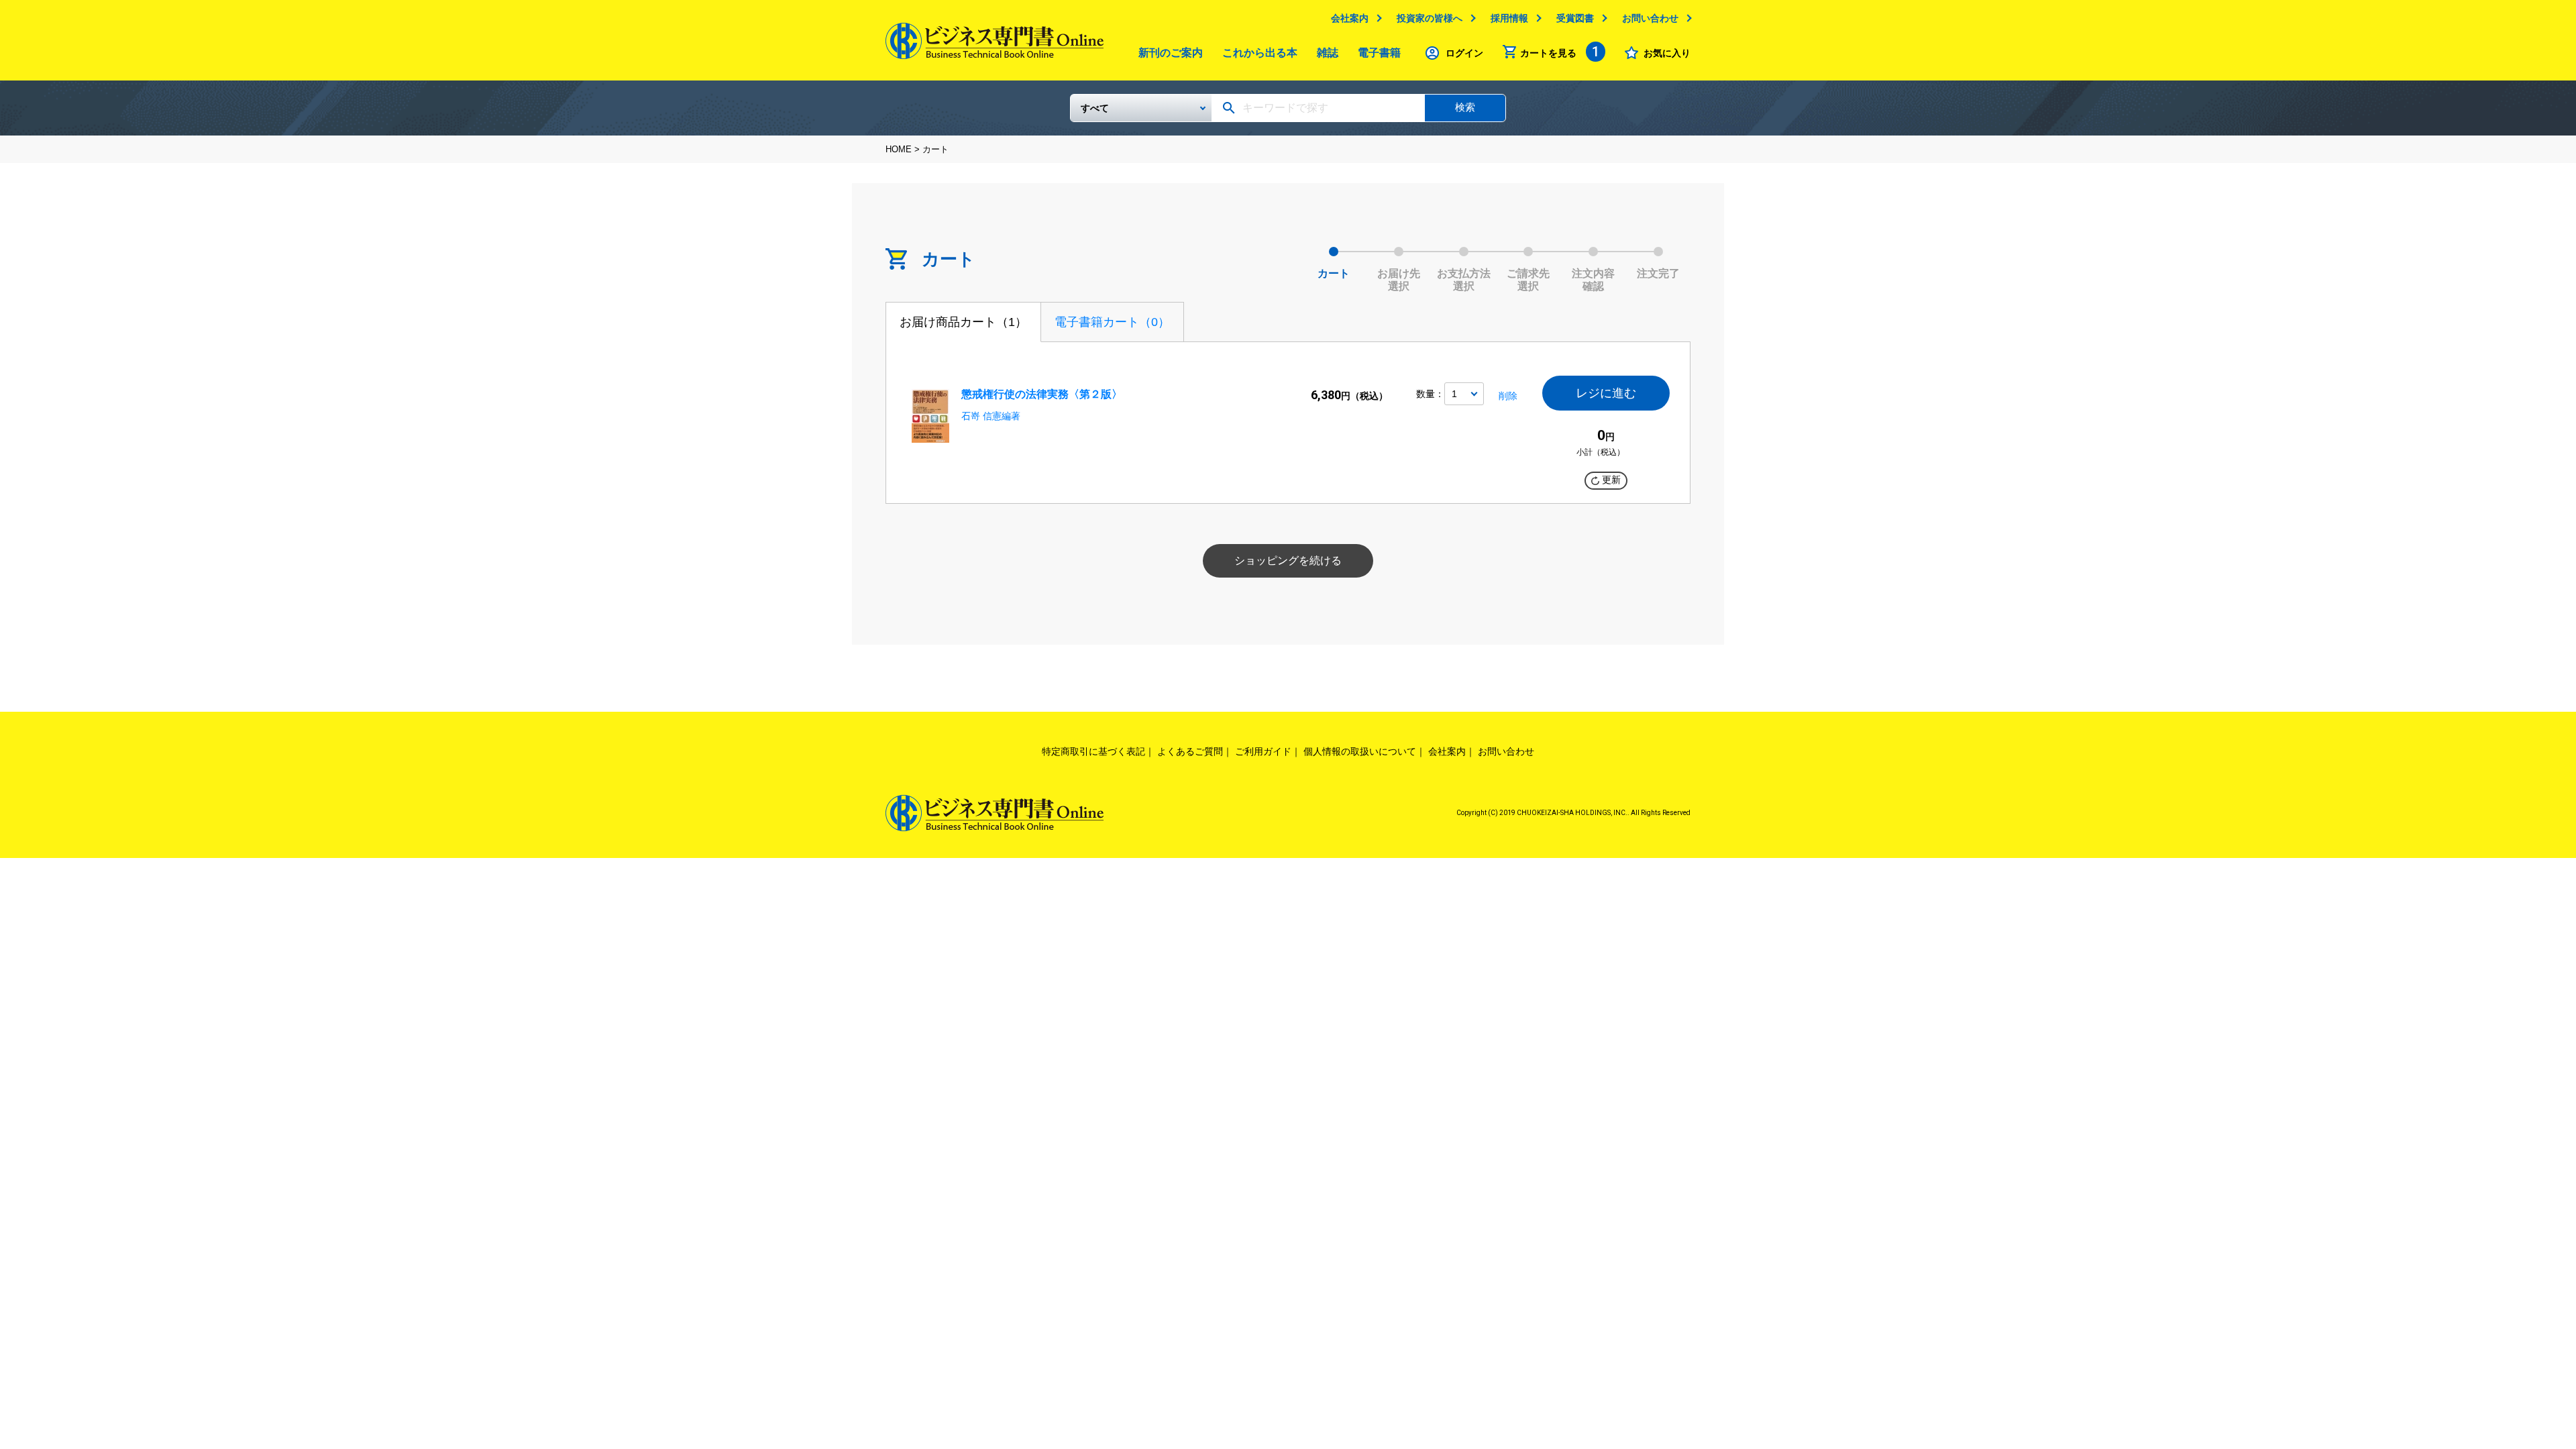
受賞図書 (1575, 18)
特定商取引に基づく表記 (1093, 751)
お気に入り (1667, 53)
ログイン (1464, 53)
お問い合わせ (1650, 18)
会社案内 (1350, 18)
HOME (899, 149)
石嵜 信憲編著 (991, 416)
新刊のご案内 (1171, 53)
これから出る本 (1260, 53)
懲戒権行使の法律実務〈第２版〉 (1042, 394)
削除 (1508, 396)
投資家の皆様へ (1430, 18)
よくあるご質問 (1190, 751)
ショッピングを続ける (1288, 560)
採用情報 (1509, 18)
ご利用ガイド (1263, 751)
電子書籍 (1379, 53)
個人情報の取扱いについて (1360, 751)
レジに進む (1606, 393)
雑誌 (1328, 53)
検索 (1465, 107)
